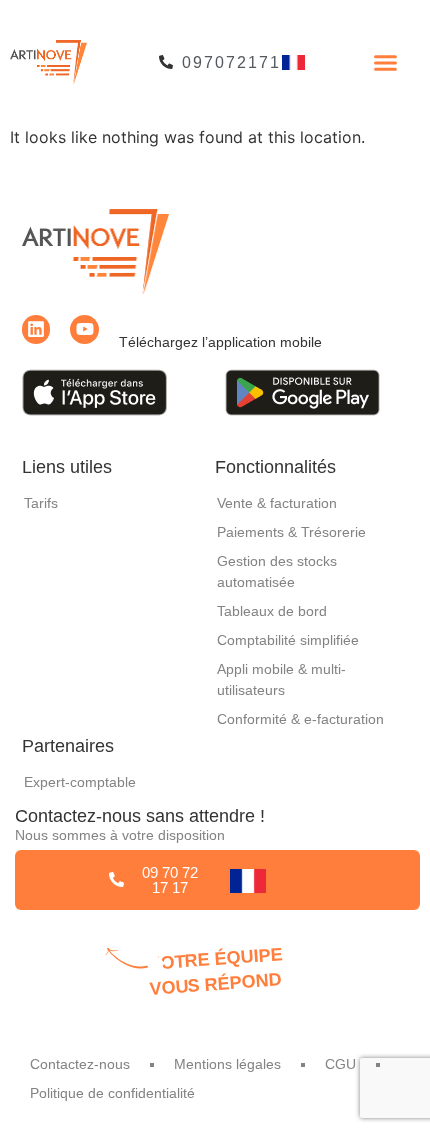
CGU (340, 1064)
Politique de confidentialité (112, 1093)
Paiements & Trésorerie (291, 532)
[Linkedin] (36, 329)
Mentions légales (227, 1064)
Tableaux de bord (272, 611)
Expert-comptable (80, 782)
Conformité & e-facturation (300, 719)
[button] (386, 63)
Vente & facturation (277, 503)
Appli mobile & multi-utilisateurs (281, 679)
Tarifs (41, 503)
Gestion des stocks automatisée (277, 571)
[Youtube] (84, 329)
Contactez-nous (80, 1064)
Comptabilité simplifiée (288, 640)
